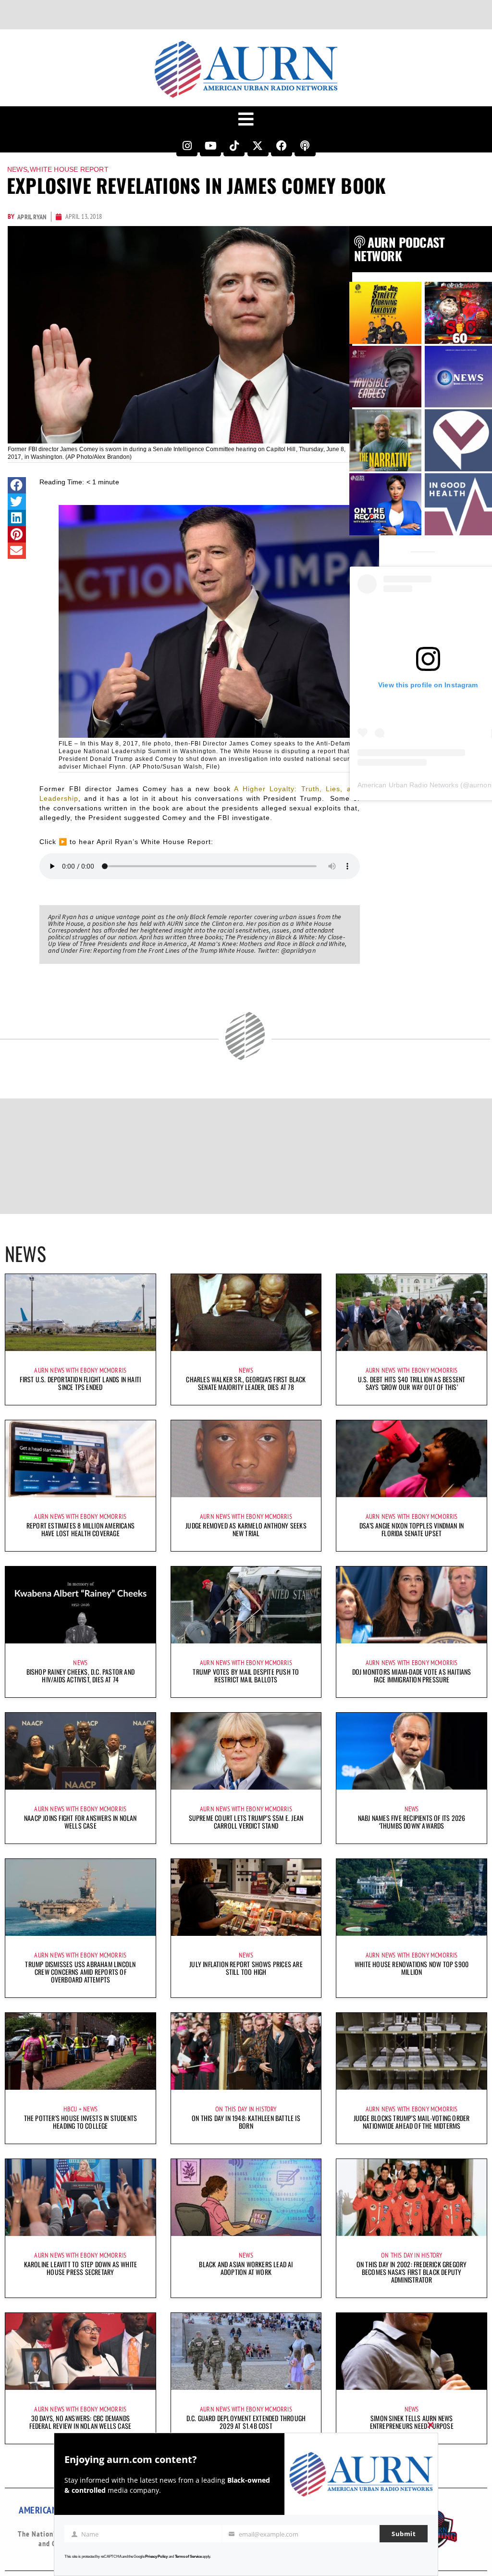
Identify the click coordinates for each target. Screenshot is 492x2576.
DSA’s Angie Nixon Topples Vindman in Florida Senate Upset (412, 1529)
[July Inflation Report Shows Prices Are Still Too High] (246, 1897)
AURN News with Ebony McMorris (80, 1370)
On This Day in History (246, 2109)
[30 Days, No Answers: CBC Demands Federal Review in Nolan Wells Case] (80, 2351)
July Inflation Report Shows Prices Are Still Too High (246, 1968)
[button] (17, 485)
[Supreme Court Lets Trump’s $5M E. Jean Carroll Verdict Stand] (246, 1751)
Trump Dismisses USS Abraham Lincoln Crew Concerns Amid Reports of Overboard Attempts (80, 1972)
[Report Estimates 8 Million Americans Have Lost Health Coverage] (80, 1459)
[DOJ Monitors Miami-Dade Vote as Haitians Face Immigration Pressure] (412, 1605)
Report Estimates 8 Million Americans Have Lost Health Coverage (80, 1529)
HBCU (70, 2109)
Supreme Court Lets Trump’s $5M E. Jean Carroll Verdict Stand (246, 1822)
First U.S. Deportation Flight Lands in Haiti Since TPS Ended (80, 1383)
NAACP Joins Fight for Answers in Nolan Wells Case (80, 1822)
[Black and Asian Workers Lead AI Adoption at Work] (246, 2197)
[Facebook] (282, 146)
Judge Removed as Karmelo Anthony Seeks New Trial (246, 1529)
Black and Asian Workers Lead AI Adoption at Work (246, 2268)
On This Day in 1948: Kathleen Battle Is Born (246, 2122)
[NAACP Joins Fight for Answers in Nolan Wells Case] (80, 1751)
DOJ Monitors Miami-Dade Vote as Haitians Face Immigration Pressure (412, 1675)
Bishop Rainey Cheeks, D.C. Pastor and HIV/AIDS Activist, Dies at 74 (80, 1675)
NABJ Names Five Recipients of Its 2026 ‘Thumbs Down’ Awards (412, 1822)
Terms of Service (188, 2557)
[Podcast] (305, 146)
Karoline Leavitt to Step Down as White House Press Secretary (81, 2268)
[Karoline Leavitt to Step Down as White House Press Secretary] (80, 2197)
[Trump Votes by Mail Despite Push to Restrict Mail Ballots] (246, 1605)
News (17, 169)
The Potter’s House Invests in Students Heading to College (81, 2122)
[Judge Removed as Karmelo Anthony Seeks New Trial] (246, 1459)
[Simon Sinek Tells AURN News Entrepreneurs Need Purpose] (412, 2351)
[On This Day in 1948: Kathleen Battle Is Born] (246, 2051)
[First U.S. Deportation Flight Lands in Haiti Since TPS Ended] (80, 1313)
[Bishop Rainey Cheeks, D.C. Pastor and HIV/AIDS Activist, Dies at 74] (80, 1605)
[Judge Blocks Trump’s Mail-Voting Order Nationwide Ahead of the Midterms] (412, 2051)
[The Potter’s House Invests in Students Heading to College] (80, 2051)
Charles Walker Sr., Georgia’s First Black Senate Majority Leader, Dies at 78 (246, 1383)
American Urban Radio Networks (408, 785)
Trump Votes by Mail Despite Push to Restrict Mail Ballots (246, 1675)
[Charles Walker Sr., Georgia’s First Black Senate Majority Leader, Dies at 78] (246, 1313)
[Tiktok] (234, 146)
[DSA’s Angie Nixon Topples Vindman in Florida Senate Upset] (412, 1459)
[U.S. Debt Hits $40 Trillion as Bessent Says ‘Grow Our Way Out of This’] (412, 1313)
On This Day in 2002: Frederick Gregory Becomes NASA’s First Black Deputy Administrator (412, 2272)
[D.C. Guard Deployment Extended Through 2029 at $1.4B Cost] (246, 2351)
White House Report (69, 169)
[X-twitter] (258, 146)
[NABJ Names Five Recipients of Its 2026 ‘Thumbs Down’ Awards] (412, 1751)
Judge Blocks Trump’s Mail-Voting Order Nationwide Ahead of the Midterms (412, 2122)
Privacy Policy (156, 2557)
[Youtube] (210, 146)
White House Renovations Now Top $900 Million (412, 1968)
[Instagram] (187, 146)
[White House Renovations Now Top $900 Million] (412, 1897)
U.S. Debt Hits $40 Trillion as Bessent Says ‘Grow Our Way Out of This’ (412, 1383)
